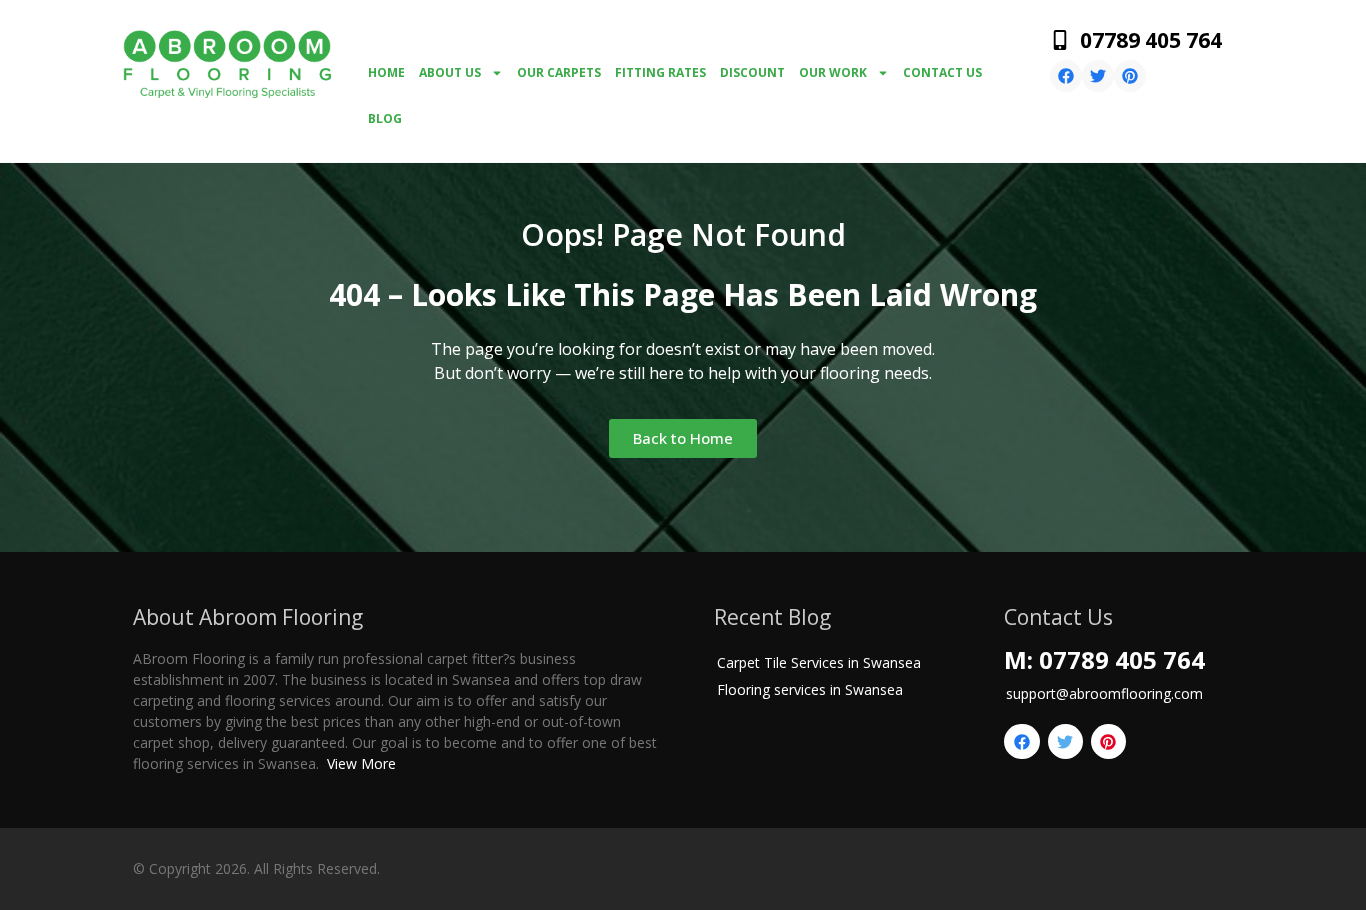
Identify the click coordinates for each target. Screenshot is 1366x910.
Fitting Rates (660, 72)
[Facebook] (1066, 76)
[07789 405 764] (1060, 40)
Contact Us (942, 72)
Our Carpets (559, 72)
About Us (450, 72)
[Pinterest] (1130, 76)
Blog (385, 118)
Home (386, 72)
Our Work (833, 72)
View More (361, 763)
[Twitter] (1098, 76)
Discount (752, 72)
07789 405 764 (1151, 40)
